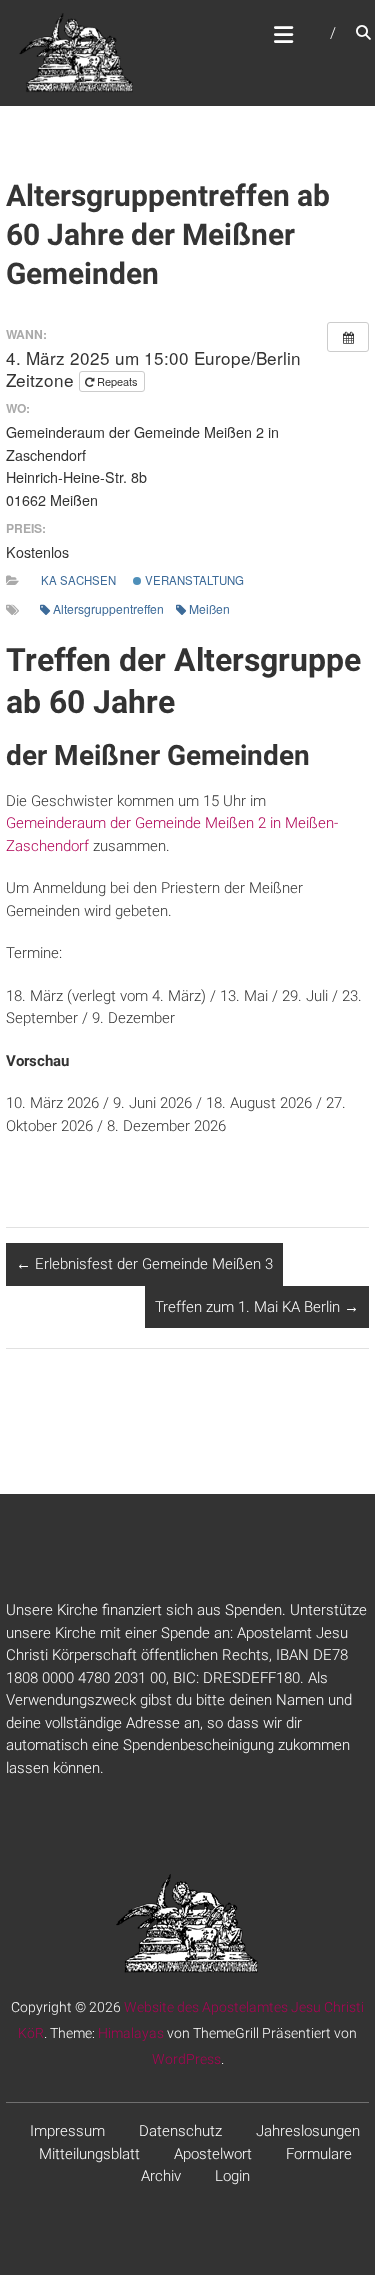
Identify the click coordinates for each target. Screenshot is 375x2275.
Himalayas (131, 2033)
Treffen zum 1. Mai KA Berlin (257, 1307)
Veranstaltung (193, 580)
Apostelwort (213, 2154)
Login (232, 2176)
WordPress (186, 2059)
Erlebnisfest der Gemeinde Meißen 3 (144, 1264)
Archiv (161, 2176)
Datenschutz (180, 2131)
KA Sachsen (78, 580)
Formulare (319, 2154)
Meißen (209, 608)
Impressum (67, 2131)
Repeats (117, 381)
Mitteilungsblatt (89, 2154)
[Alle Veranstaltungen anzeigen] (348, 337)
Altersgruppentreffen (108, 608)
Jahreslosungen (308, 2131)
